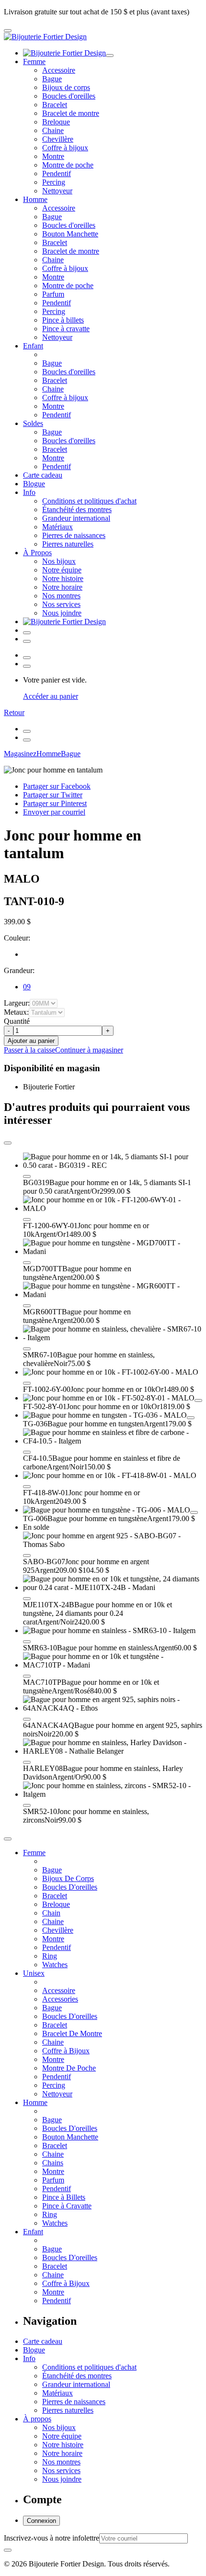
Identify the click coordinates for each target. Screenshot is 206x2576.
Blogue (34, 484)
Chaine (53, 130)
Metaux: (16, 1012)
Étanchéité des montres (77, 510)
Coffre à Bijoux (66, 2051)
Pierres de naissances (74, 535)
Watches (55, 1965)
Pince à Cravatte (67, 2206)
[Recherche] (27, 641)
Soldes (33, 423)
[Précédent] (27, 731)
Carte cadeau (43, 475)
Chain (51, 1913)
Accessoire (59, 70)
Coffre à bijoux (65, 148)
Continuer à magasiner (89, 1050)
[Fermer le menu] (110, 56)
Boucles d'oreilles (69, 96)
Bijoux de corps (66, 87)
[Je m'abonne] (8, 2550)
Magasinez (20, 754)
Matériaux (57, 527)
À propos (37, 2419)
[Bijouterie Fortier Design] (45, 37)
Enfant (33, 346)
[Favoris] (27, 1176)
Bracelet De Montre (72, 2033)
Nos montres (61, 596)
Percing (54, 182)
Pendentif (57, 174)
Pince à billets (63, 320)
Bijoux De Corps (68, 1878)
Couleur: (17, 938)
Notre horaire (62, 587)
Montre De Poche (69, 2068)
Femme (34, 62)
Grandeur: (19, 970)
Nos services (61, 604)
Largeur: (17, 1003)
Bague (52, 79)
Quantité (17, 1021)
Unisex (34, 1973)
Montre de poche (68, 165)
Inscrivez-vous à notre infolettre (51, 2538)
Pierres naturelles (68, 544)
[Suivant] (27, 740)
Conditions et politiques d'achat (89, 501)
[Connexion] (27, 633)
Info (29, 492)
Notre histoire (63, 578)
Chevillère (58, 139)
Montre (53, 156)
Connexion (41, 2521)
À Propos (37, 553)
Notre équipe (62, 570)
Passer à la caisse (29, 1050)
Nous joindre (62, 613)
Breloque (56, 122)
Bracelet (55, 105)
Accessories (60, 1999)
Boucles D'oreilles (70, 1887)
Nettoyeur (57, 191)
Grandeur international (76, 518)
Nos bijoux (59, 561)
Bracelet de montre (71, 113)
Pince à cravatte (66, 329)
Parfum (53, 294)
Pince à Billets (64, 2197)
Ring (50, 1956)
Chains (53, 2163)
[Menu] (8, 31)
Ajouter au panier (31, 1041)
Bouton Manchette (70, 234)
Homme (35, 199)
